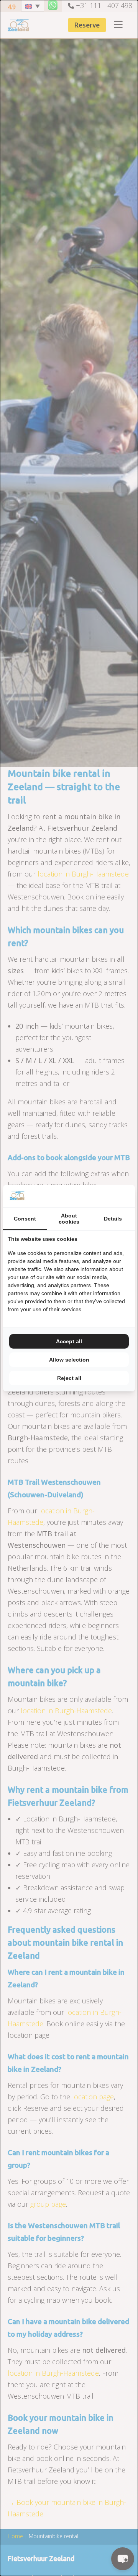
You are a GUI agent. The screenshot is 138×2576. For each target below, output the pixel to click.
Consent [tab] (25, 1219)
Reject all (69, 1378)
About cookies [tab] (69, 1219)
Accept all (69, 1341)
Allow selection (69, 1360)
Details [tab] (113, 1219)
